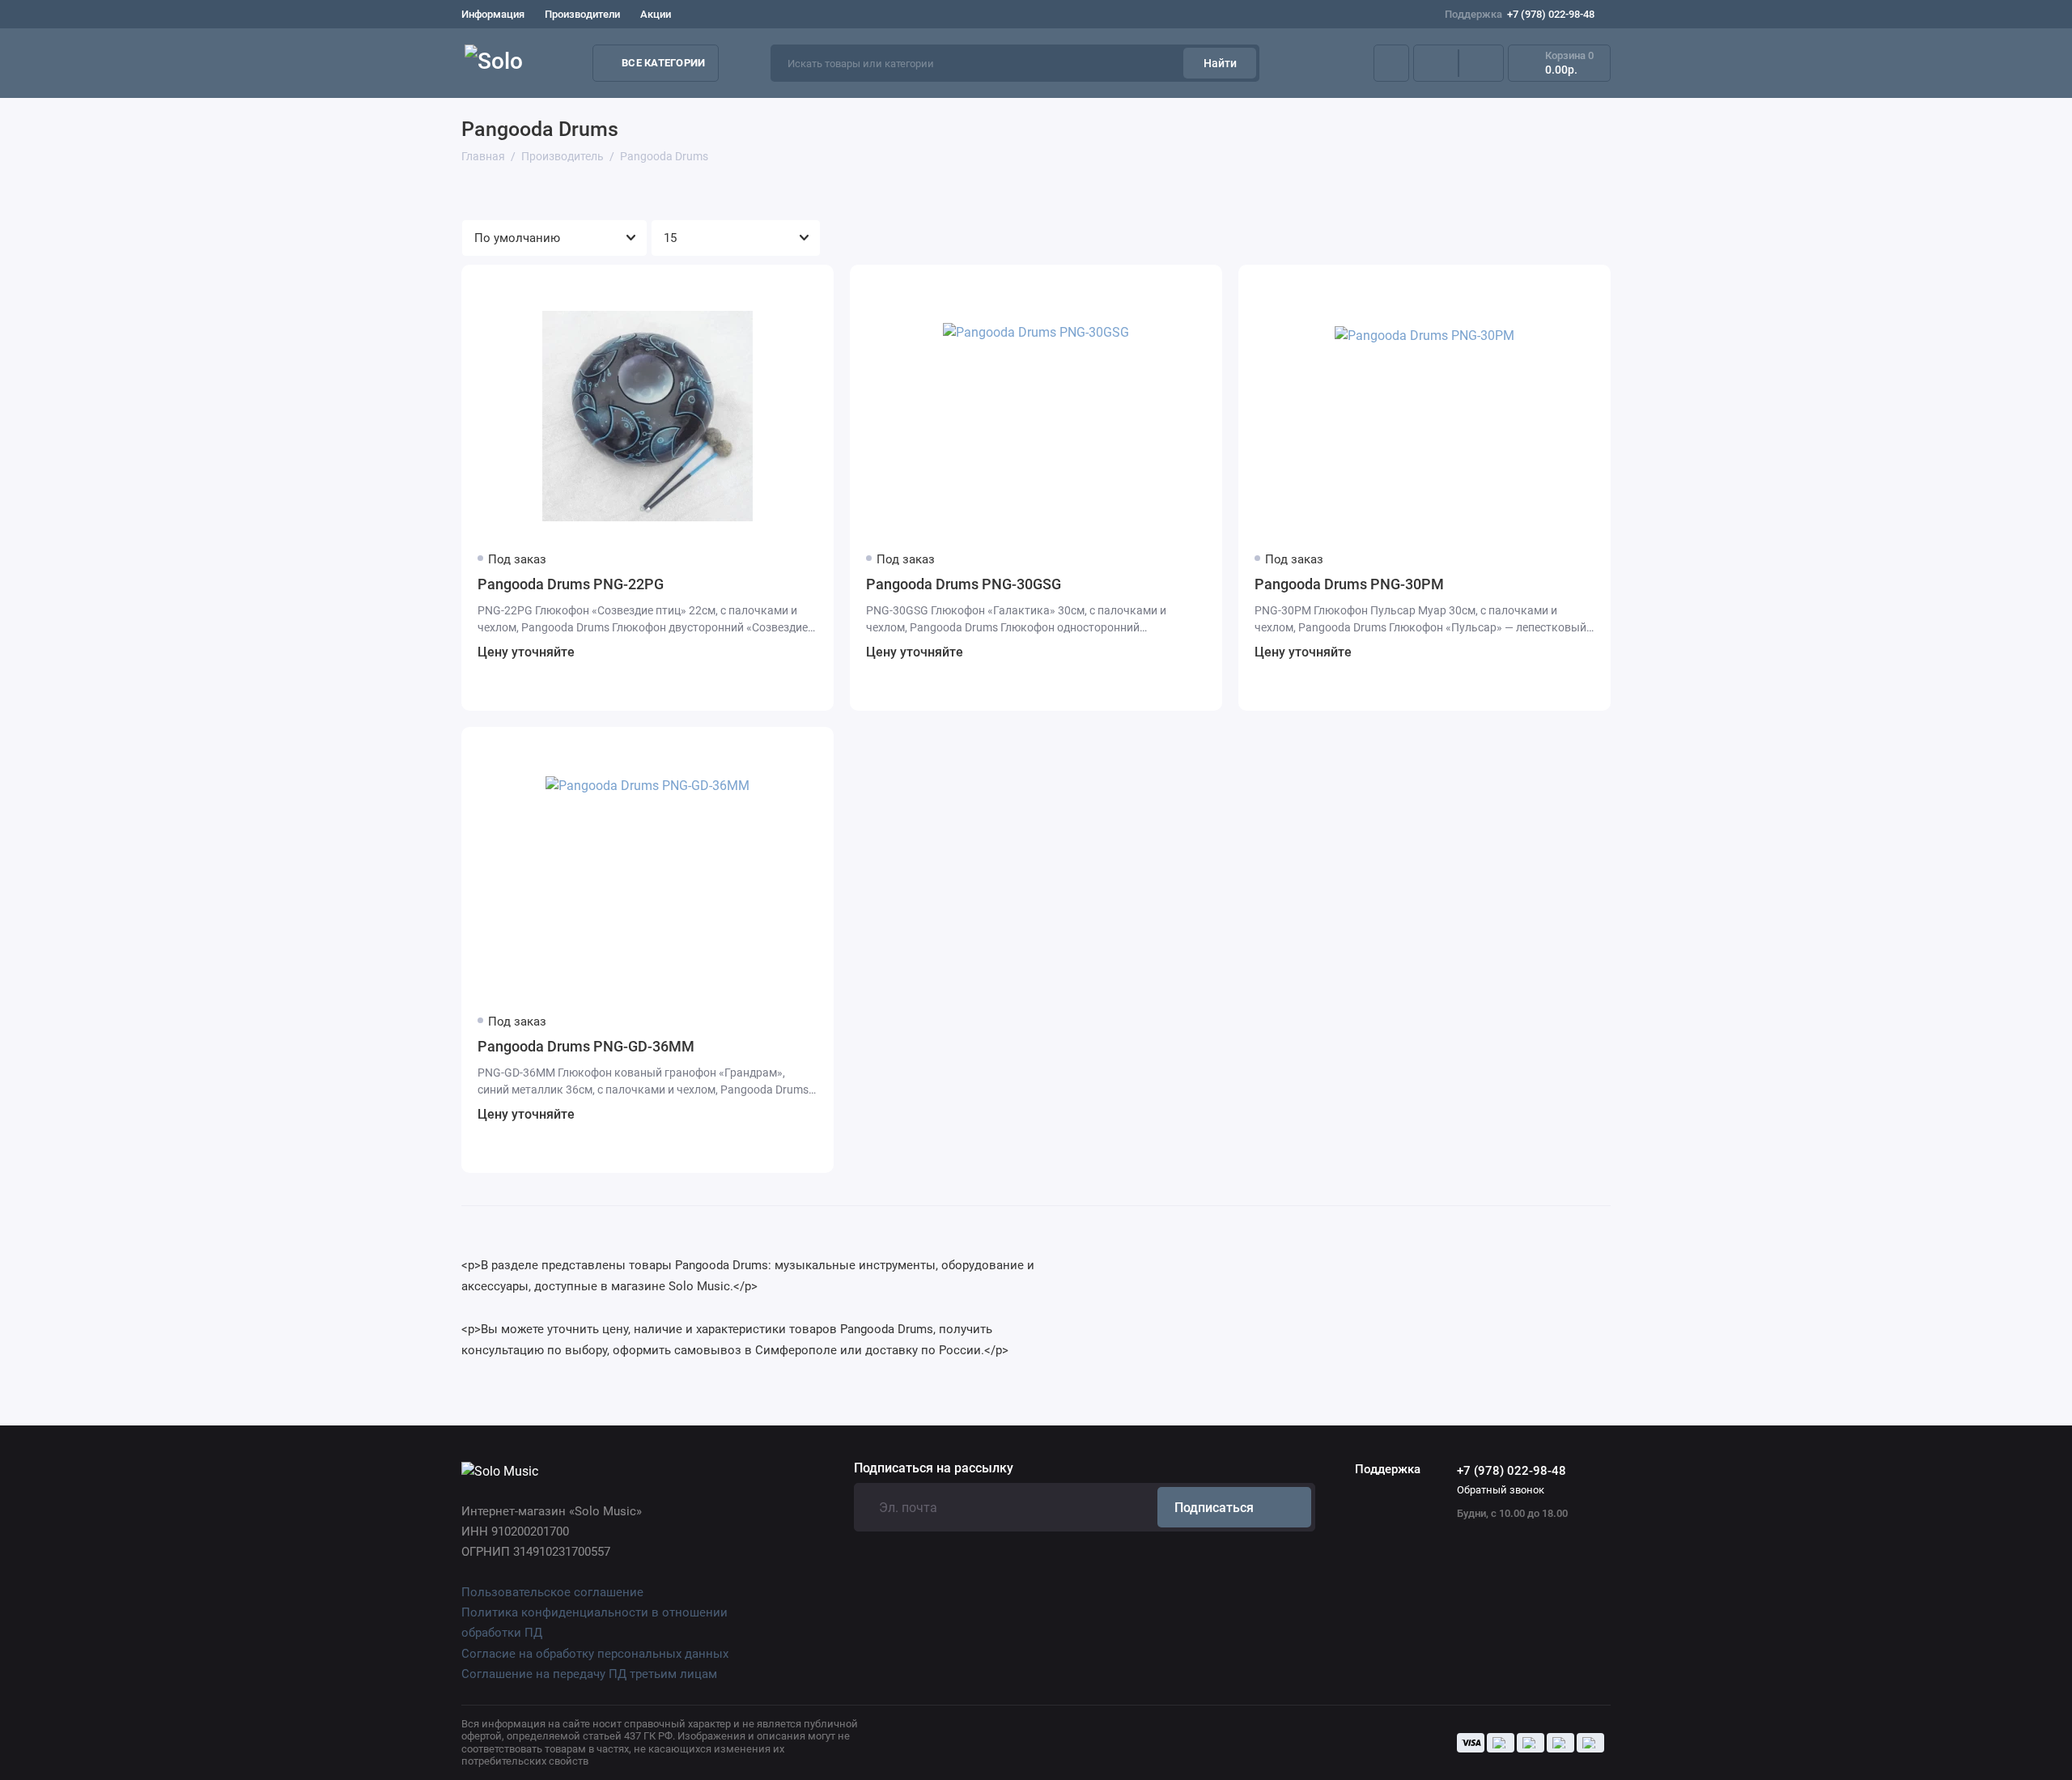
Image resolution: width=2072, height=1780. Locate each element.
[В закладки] (811, 287)
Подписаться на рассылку (934, 1468)
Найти (1220, 63)
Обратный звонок (1501, 1490)
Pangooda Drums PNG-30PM (1349, 584)
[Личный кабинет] (1391, 63)
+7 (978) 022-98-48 (1520, 14)
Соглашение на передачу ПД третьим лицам (589, 1674)
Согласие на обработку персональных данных (595, 1654)
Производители (582, 14)
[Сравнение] (1436, 63)
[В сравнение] (782, 287)
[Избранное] (1481, 63)
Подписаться (1214, 1508)
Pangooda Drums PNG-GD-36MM (586, 1046)
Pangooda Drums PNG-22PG (571, 584)
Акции (656, 14)
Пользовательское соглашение (552, 1592)
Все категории (663, 63)
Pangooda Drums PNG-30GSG (964, 584)
